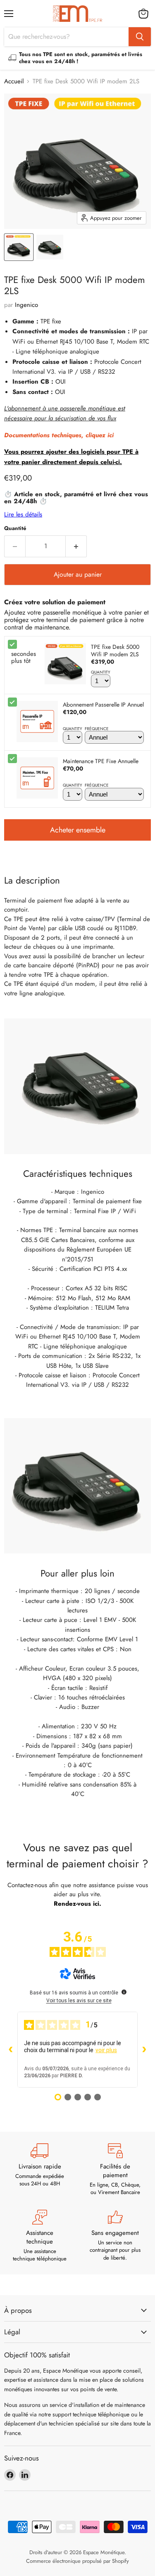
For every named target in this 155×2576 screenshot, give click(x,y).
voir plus (106, 2050)
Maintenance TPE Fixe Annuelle (101, 761)
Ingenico (26, 305)
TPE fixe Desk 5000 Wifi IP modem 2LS (115, 650)
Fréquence (97, 729)
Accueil (14, 81)
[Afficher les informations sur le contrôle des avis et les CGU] (124, 1992)
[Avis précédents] (11, 2050)
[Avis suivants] (144, 2050)
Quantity (101, 672)
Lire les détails (23, 514)
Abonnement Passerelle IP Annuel (103, 705)
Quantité (15, 528)
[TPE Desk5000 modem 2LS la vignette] (19, 247)
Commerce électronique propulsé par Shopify (77, 2561)
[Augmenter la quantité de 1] (76, 546)
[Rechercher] (140, 37)
